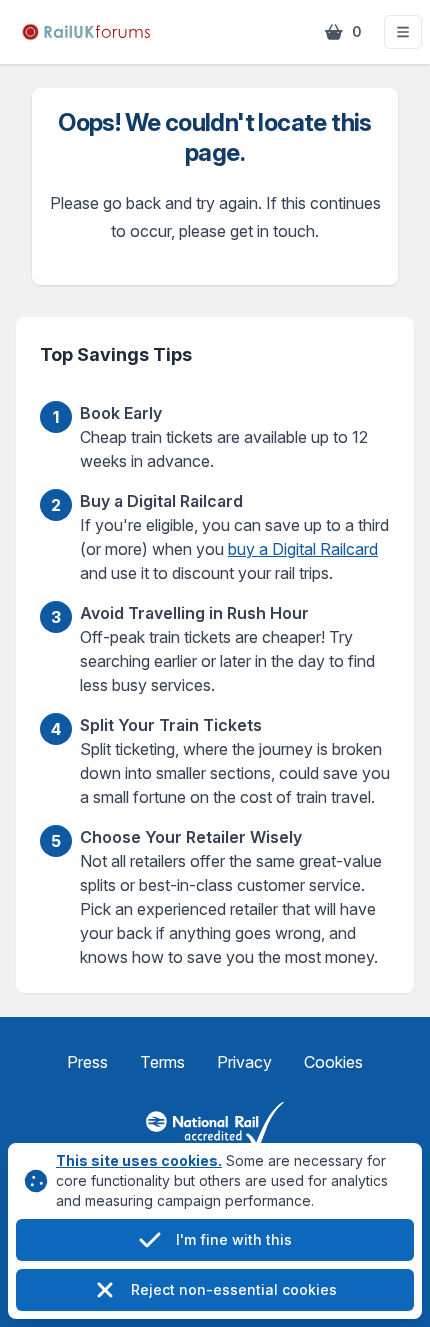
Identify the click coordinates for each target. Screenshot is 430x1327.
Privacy (244, 1062)
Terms (162, 1062)
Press (87, 1062)
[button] (403, 32)
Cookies (333, 1062)
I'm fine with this (234, 1239)
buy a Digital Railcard (303, 549)
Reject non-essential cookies (234, 1289)
